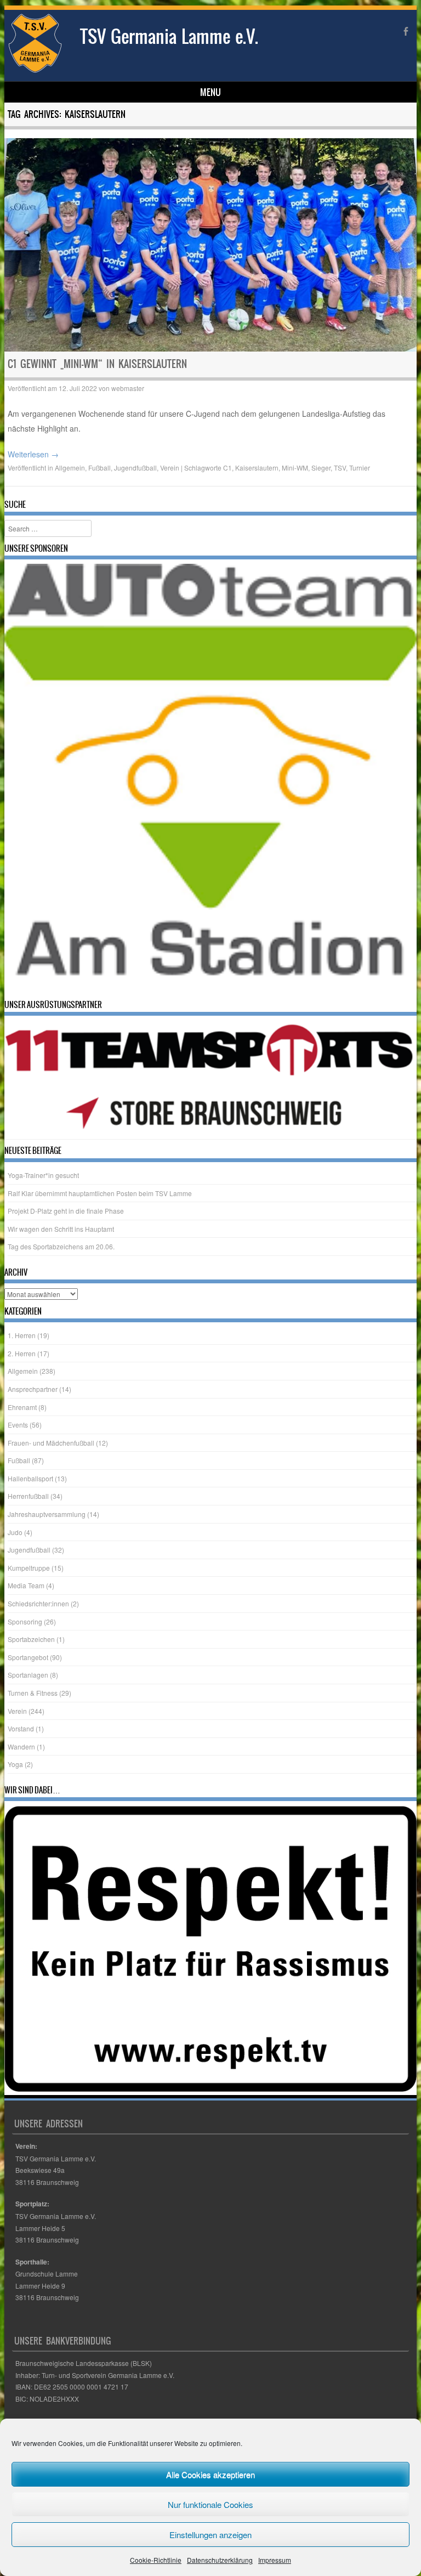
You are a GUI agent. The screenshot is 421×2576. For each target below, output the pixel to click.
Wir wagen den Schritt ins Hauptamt (61, 1229)
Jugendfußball (135, 468)
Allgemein (70, 468)
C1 (227, 468)
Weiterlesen (33, 454)
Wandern (21, 1746)
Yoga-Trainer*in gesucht (43, 1175)
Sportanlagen (28, 1675)
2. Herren (22, 1353)
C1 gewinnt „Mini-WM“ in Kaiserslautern (97, 364)
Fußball (99, 468)
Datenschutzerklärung (220, 2560)
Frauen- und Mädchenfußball (51, 1443)
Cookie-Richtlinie (156, 2560)
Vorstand (21, 1728)
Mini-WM (295, 468)
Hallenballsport (30, 1478)
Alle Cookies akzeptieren (210, 2474)
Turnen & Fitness (33, 1693)
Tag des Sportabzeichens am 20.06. (61, 1246)
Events (18, 1425)
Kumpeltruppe (29, 1568)
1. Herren (22, 1335)
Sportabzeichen (31, 1639)
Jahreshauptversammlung (47, 1514)
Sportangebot (28, 1657)
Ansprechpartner (33, 1389)
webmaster (128, 388)
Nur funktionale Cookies (210, 2504)
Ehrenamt (22, 1406)
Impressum (275, 2560)
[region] (211, 779)
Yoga (15, 1764)
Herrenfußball (28, 1496)
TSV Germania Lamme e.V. (169, 36)
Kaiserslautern (257, 468)
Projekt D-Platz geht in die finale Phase (66, 1211)
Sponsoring (25, 1621)
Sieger (321, 468)
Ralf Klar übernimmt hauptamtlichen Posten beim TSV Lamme (100, 1193)
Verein (170, 468)
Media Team (26, 1585)
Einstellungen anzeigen (210, 2535)
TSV (340, 468)
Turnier (360, 468)
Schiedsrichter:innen (38, 1603)
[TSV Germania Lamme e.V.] (35, 70)
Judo (15, 1532)
